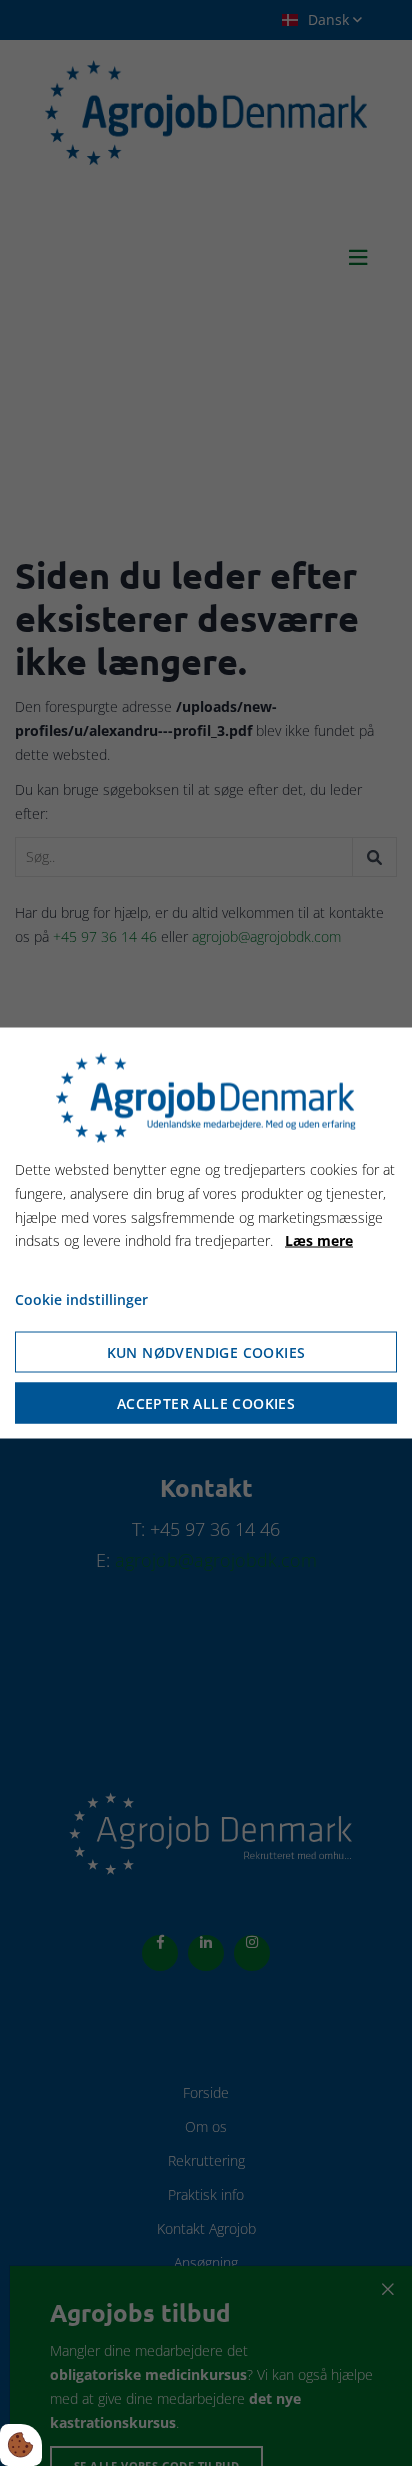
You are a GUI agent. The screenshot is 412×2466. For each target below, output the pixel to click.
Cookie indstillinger (81, 1299)
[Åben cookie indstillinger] (21, 2445)
